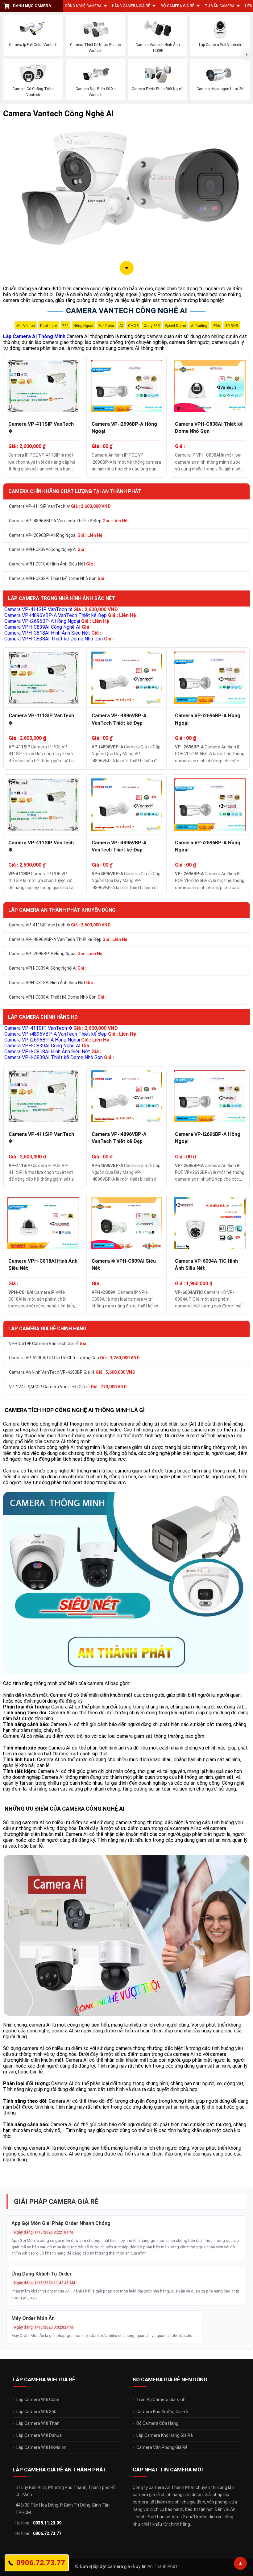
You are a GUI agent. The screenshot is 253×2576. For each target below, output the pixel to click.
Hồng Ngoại (83, 326)
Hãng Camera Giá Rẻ (131, 6)
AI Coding (199, 326)
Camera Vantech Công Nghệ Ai (126, 311)
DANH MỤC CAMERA (32, 6)
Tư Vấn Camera (220, 6)
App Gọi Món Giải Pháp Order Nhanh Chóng (61, 2223)
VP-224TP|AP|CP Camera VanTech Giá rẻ (68, 1387)
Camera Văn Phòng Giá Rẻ (162, 2447)
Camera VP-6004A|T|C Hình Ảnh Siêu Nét (206, 1265)
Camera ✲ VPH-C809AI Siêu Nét (124, 1265)
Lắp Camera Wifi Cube (38, 2400)
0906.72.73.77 (47, 2533)
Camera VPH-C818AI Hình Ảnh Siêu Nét (52, 564)
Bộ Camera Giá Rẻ (178, 6)
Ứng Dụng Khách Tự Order (42, 2274)
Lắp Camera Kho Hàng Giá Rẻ (165, 2435)
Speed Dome (175, 326)
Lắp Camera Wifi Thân (38, 2423)
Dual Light (49, 326)
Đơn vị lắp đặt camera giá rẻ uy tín (113, 2566)
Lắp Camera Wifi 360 (36, 2412)
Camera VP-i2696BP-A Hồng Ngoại (124, 428)
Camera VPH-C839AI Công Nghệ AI (48, 549)
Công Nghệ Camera (83, 6)
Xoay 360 (152, 326)
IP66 (216, 326)
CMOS (133, 326)
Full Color (106, 326)
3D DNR (232, 326)
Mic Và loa (26, 326)
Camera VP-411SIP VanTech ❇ (41, 428)
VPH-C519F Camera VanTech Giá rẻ (49, 1344)
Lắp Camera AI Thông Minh (34, 336)
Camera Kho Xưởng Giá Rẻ (162, 2412)
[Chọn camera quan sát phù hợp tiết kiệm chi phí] (247, 55)
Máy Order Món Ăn (33, 2318)
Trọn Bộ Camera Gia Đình (161, 2400)
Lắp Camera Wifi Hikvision (41, 2447)
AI (121, 326)
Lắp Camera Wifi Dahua (39, 2435)
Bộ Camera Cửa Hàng (157, 2423)
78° (65, 326)
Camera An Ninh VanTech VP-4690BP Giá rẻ (72, 1372)
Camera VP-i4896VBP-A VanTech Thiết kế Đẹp (68, 521)
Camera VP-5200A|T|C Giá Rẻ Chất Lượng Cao (74, 1358)
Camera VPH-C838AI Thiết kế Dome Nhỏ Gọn (209, 428)
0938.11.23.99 (47, 2523)
